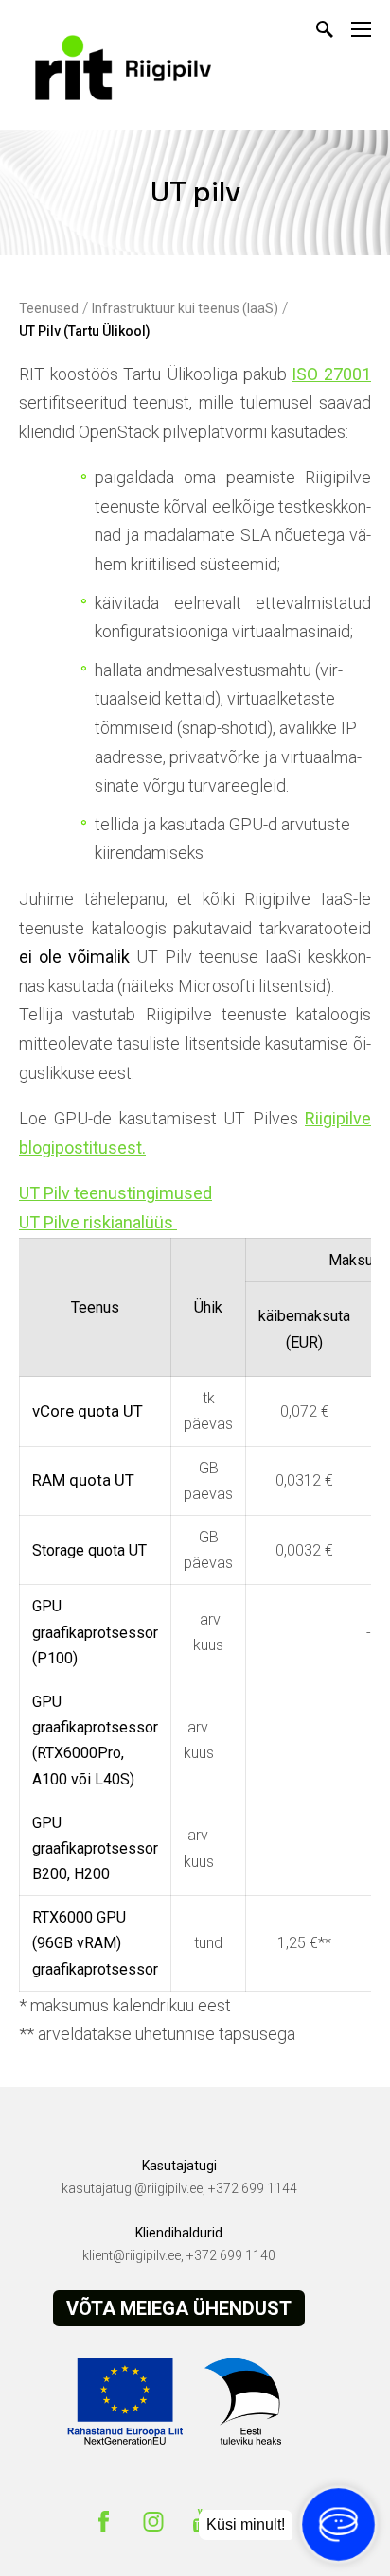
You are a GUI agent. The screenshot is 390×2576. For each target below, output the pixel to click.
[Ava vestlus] (338, 2524)
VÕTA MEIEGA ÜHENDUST (179, 2308)
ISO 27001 (331, 374)
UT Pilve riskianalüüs (98, 1222)
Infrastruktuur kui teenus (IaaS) (185, 308)
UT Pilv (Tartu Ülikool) (85, 331)
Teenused (49, 308)
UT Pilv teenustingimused (115, 1193)
